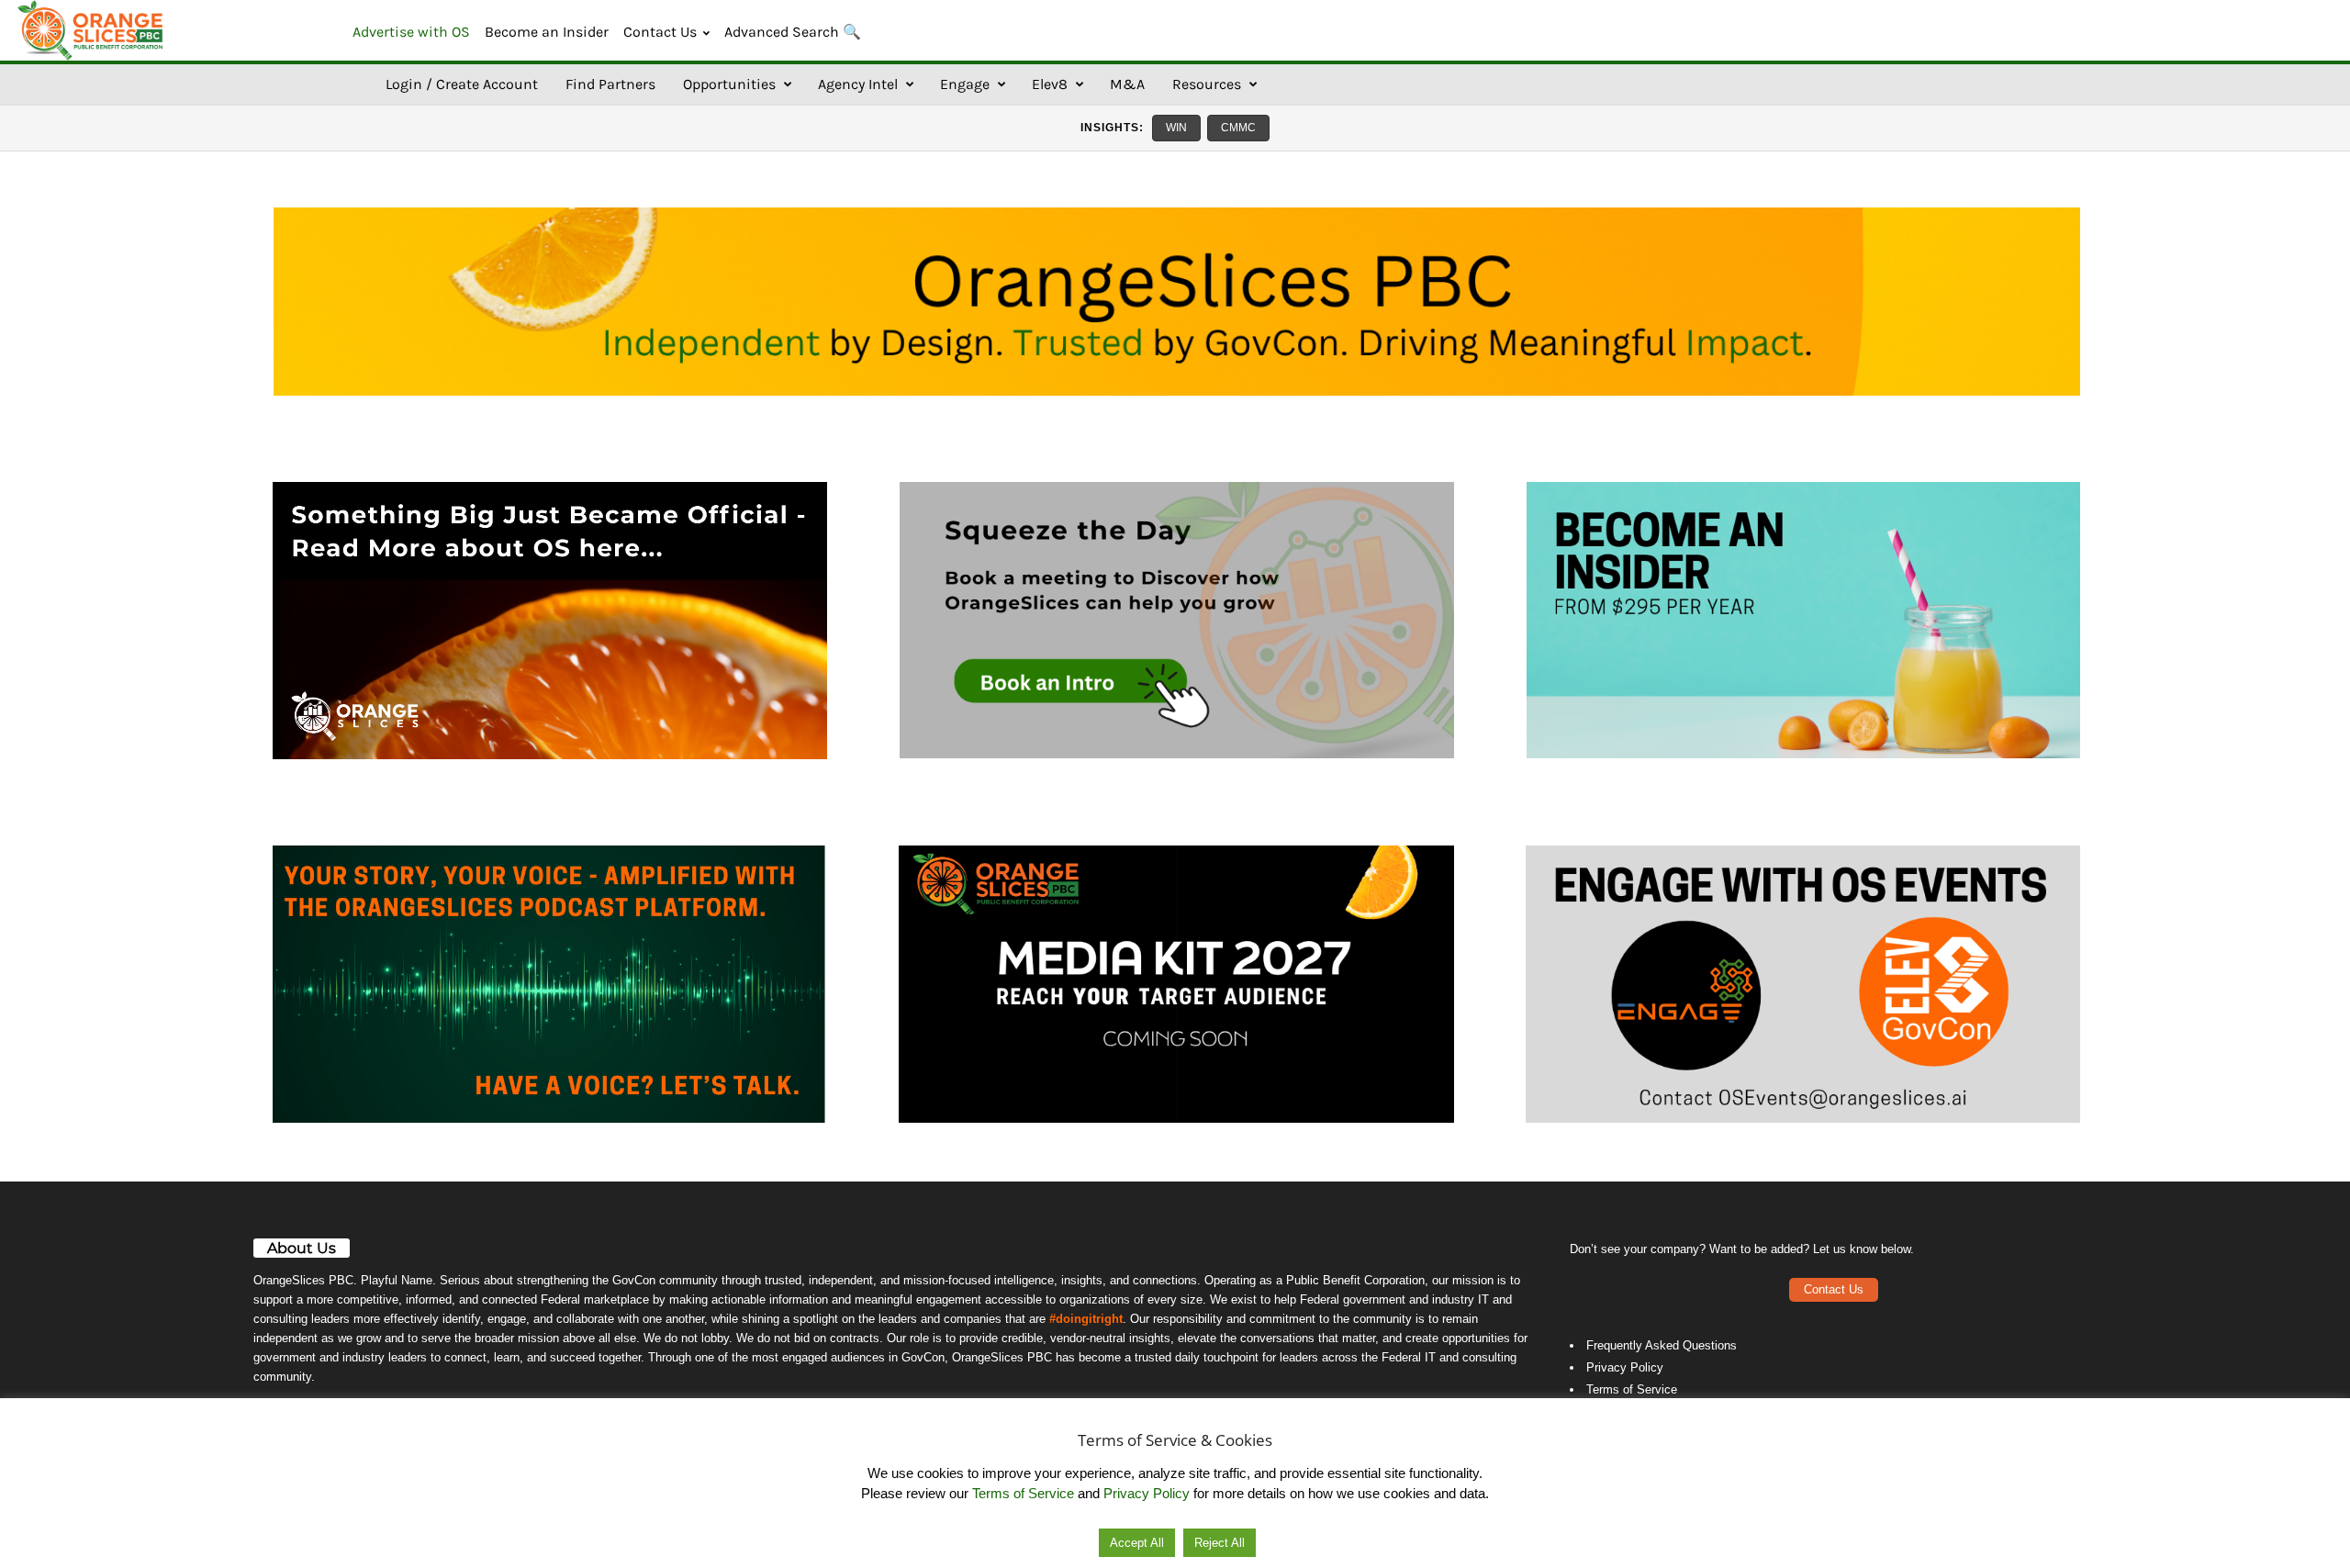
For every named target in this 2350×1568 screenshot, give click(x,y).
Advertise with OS (411, 32)
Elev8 (1050, 84)
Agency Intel (858, 84)
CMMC (1238, 128)
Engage (965, 84)
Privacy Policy (1625, 1367)
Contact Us (660, 32)
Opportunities (729, 84)
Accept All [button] (1137, 1543)
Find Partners (610, 84)
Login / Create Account (462, 84)
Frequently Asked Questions (1662, 1345)
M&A (1127, 84)
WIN (1176, 128)
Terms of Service (1632, 1389)
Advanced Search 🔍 (793, 32)
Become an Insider (547, 32)
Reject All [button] (1220, 1543)
